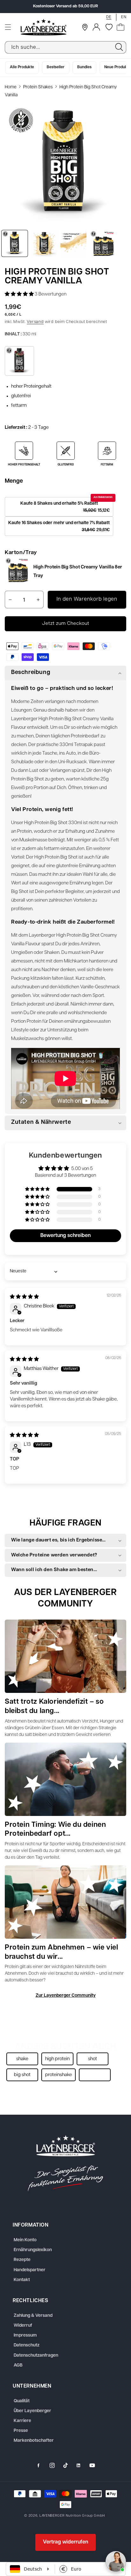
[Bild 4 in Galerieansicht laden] (103, 243)
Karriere (22, 2421)
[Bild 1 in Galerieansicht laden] (15, 243)
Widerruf (23, 2326)
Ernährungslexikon (33, 2250)
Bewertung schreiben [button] (65, 1236)
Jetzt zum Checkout (66, 624)
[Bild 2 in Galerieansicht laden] (44, 243)
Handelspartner (30, 2270)
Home (11, 87)
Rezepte (22, 2260)
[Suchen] (119, 47)
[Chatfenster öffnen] (116, 2561)
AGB (18, 2365)
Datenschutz (27, 2345)
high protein (57, 2059)
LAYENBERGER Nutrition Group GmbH (72, 2516)
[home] (65, 2163)
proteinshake (59, 2075)
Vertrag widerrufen (65, 2542)
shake (22, 2059)
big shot (22, 2075)
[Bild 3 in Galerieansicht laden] (73, 243)
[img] (24, 1297)
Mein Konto (25, 2240)
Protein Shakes (38, 87)
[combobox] (65, 47)
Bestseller (56, 67)
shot (93, 2059)
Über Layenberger (32, 2411)
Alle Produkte (22, 67)
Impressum (25, 2335)
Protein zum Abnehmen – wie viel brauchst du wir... (62, 1952)
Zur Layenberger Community (66, 1996)
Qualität (22, 2401)
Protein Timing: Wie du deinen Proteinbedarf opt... (55, 1830)
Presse (21, 2431)
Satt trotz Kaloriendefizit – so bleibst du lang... (54, 1707)
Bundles (84, 67)
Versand (35, 322)
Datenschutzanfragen (36, 2356)
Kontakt (22, 2280)
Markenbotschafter (34, 2441)
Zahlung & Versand (33, 2316)
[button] (8, 27)
